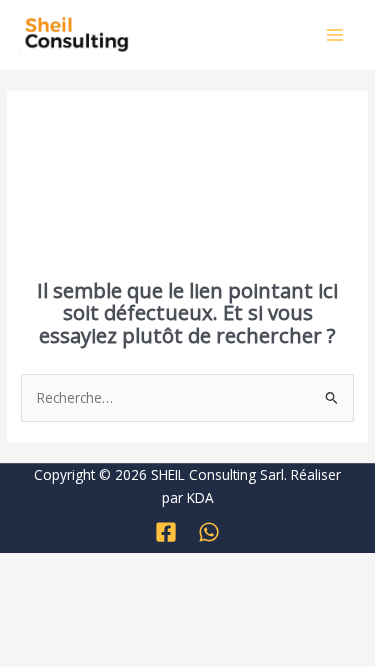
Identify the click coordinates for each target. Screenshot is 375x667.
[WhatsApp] (209, 532)
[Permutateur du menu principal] (335, 34)
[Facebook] (166, 532)
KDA (200, 497)
